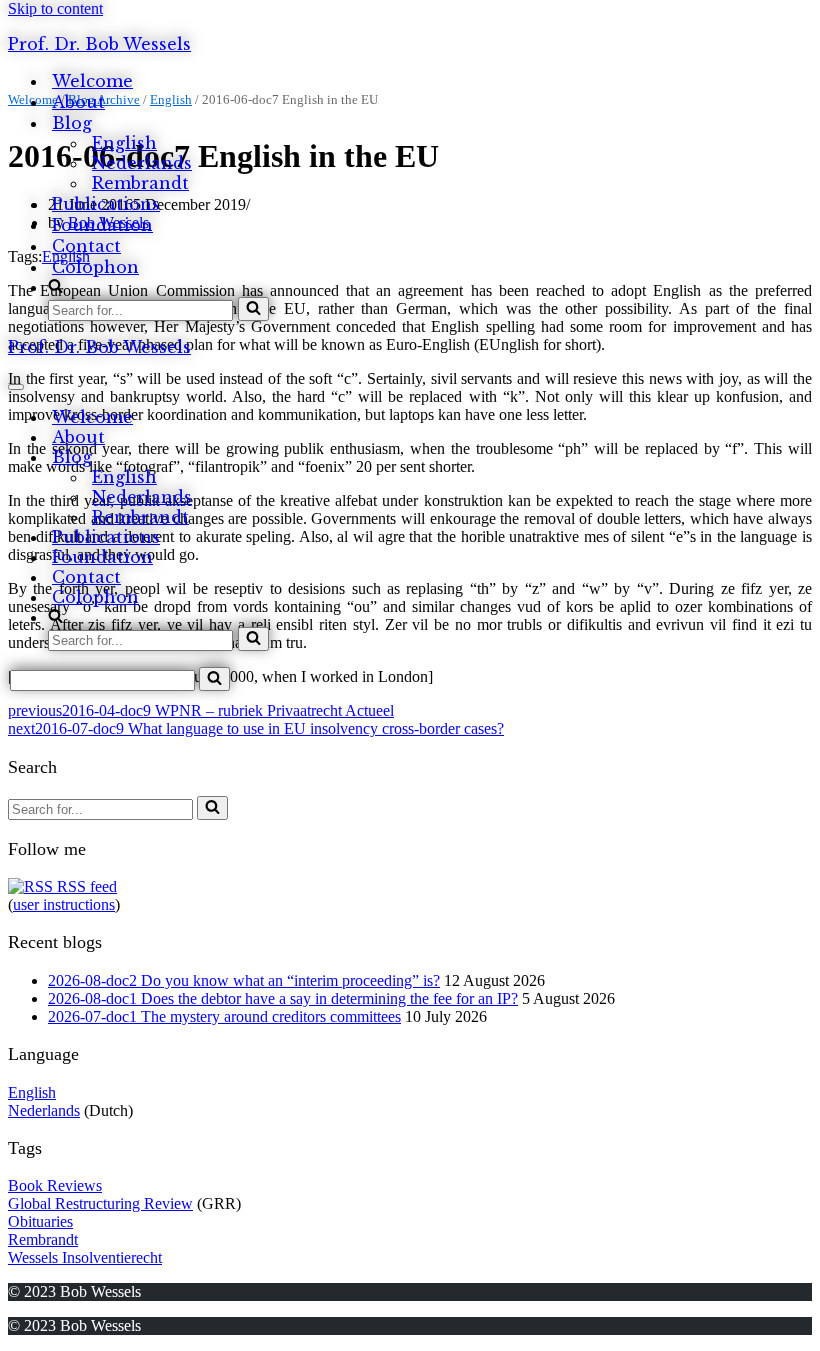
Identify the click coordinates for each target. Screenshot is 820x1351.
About (78, 102)
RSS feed (85, 886)
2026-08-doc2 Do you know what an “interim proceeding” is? (244, 980)
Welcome (92, 81)
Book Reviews (55, 1185)
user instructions (64, 904)
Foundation (102, 225)
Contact (86, 246)
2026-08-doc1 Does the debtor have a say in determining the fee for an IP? (283, 998)
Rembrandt (140, 183)
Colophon (95, 267)
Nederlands (142, 163)
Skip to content (55, 8)
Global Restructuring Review (100, 1203)
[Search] (253, 309)
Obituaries (40, 1221)
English (124, 143)
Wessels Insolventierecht (85, 1257)
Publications (106, 204)
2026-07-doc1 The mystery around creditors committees (224, 1016)
